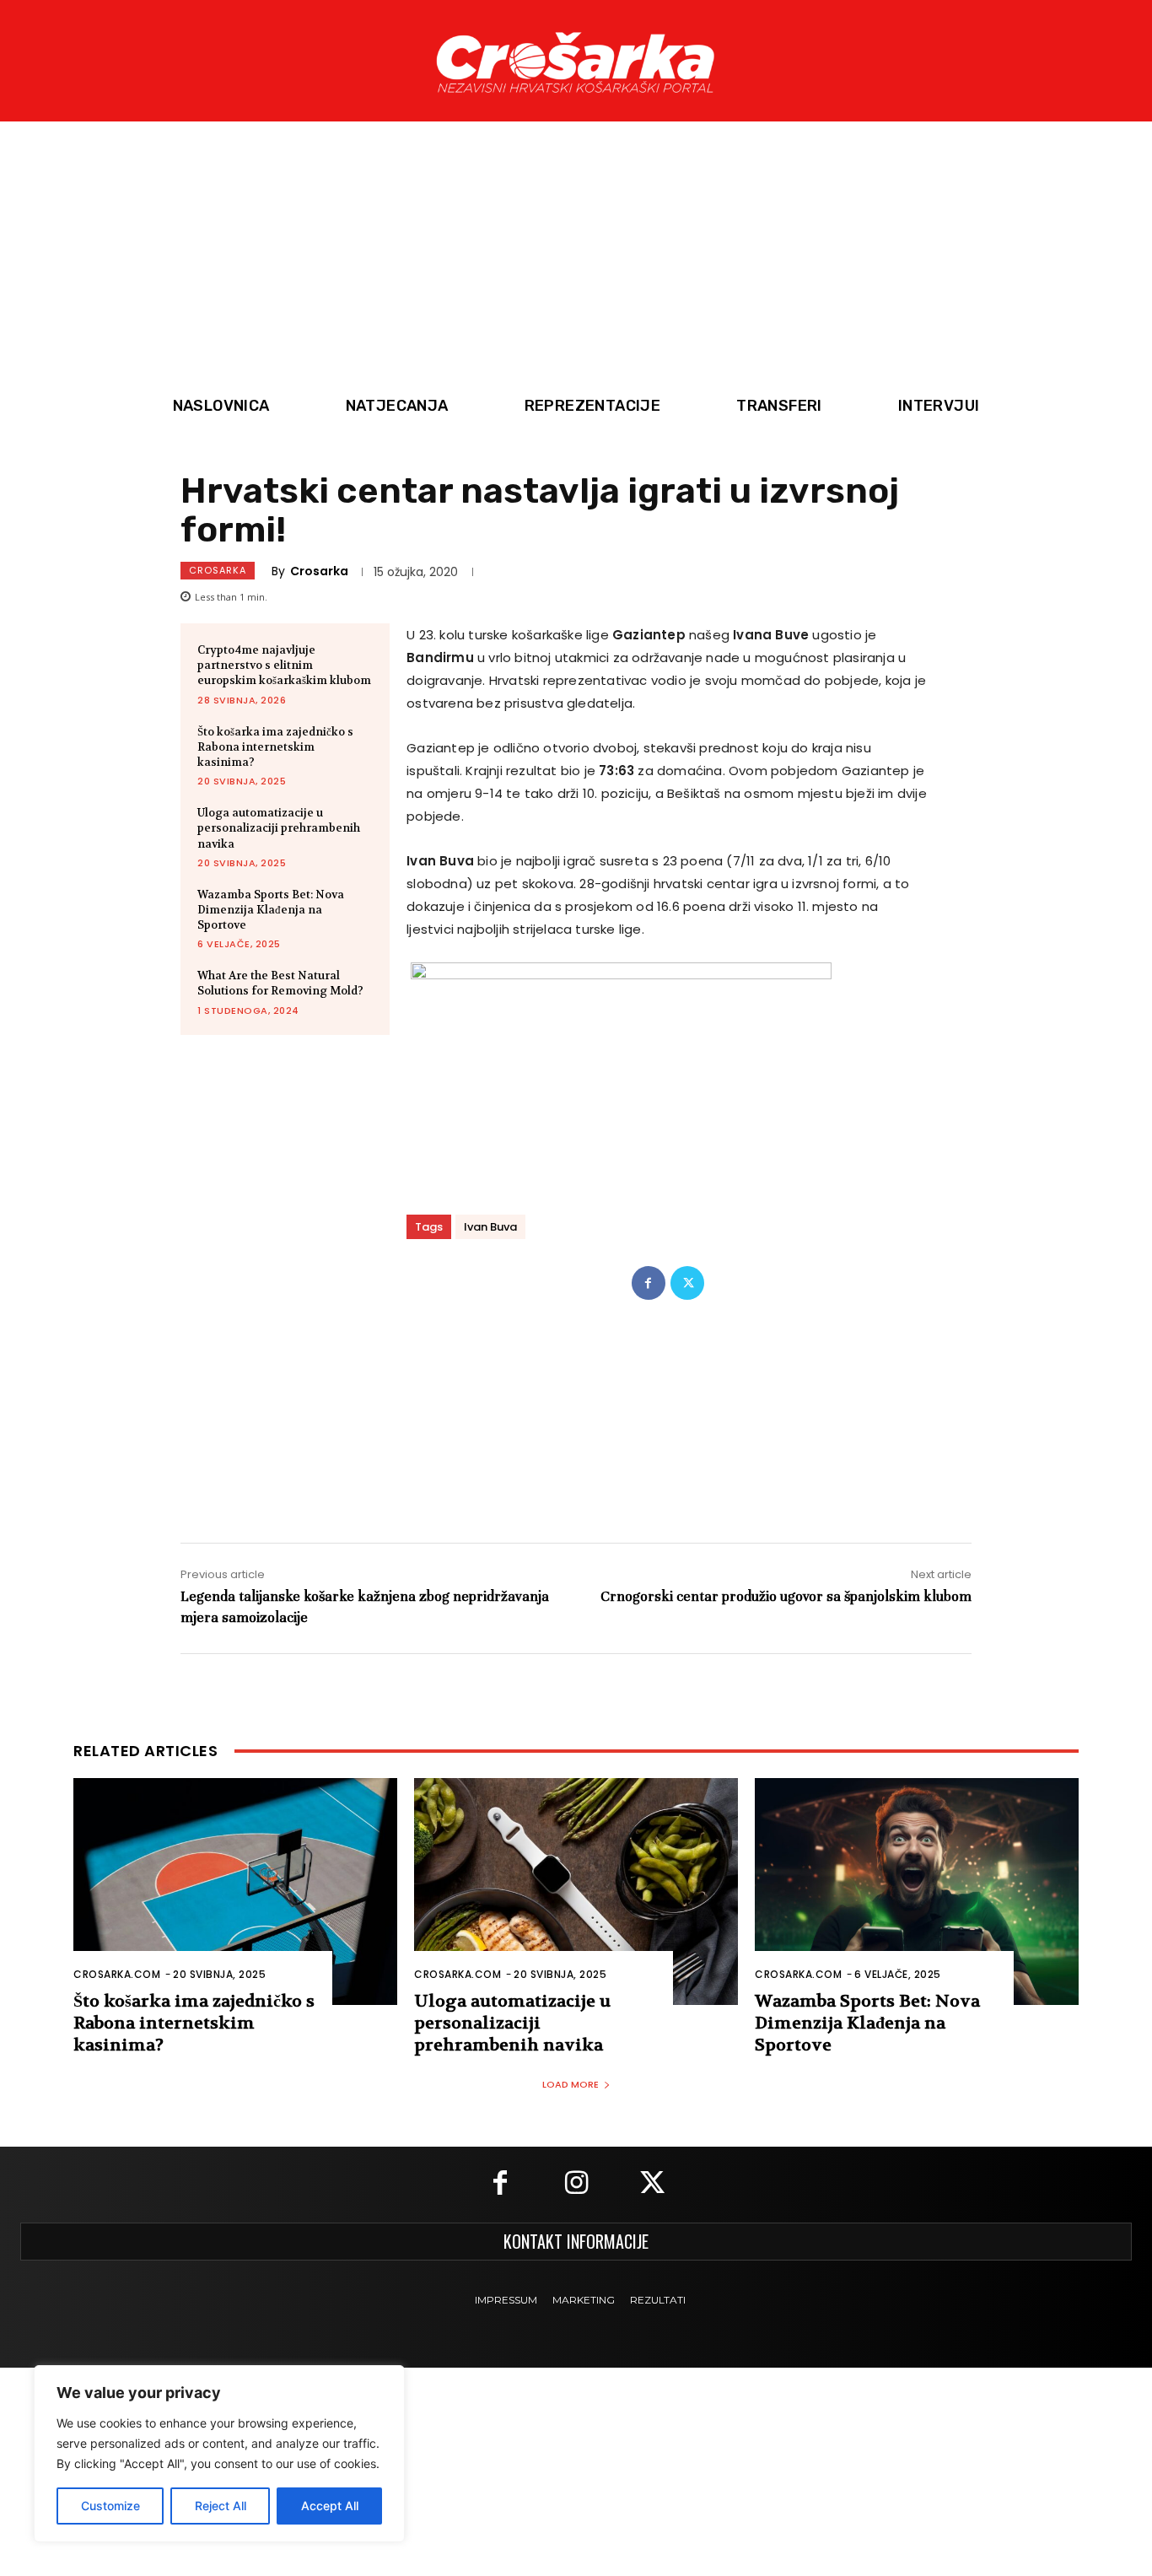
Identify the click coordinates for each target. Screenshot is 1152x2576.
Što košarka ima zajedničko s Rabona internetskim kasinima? (275, 747)
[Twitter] (687, 1283)
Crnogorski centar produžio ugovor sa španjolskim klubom (786, 1596)
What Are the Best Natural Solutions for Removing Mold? (280, 983)
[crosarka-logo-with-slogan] (576, 61)
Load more (571, 2084)
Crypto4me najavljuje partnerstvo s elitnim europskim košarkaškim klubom (284, 665)
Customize (110, 2506)
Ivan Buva (490, 1227)
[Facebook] (649, 1283)
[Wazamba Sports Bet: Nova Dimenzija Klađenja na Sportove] (917, 1892)
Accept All (330, 2506)
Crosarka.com (117, 1974)
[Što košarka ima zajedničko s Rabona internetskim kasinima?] (235, 1892)
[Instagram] (576, 2185)
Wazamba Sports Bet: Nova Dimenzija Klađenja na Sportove (271, 910)
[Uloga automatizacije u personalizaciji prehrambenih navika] (576, 1892)
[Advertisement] (576, 260)
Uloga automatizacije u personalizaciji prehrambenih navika (279, 828)
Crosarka (218, 570)
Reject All (221, 2506)
